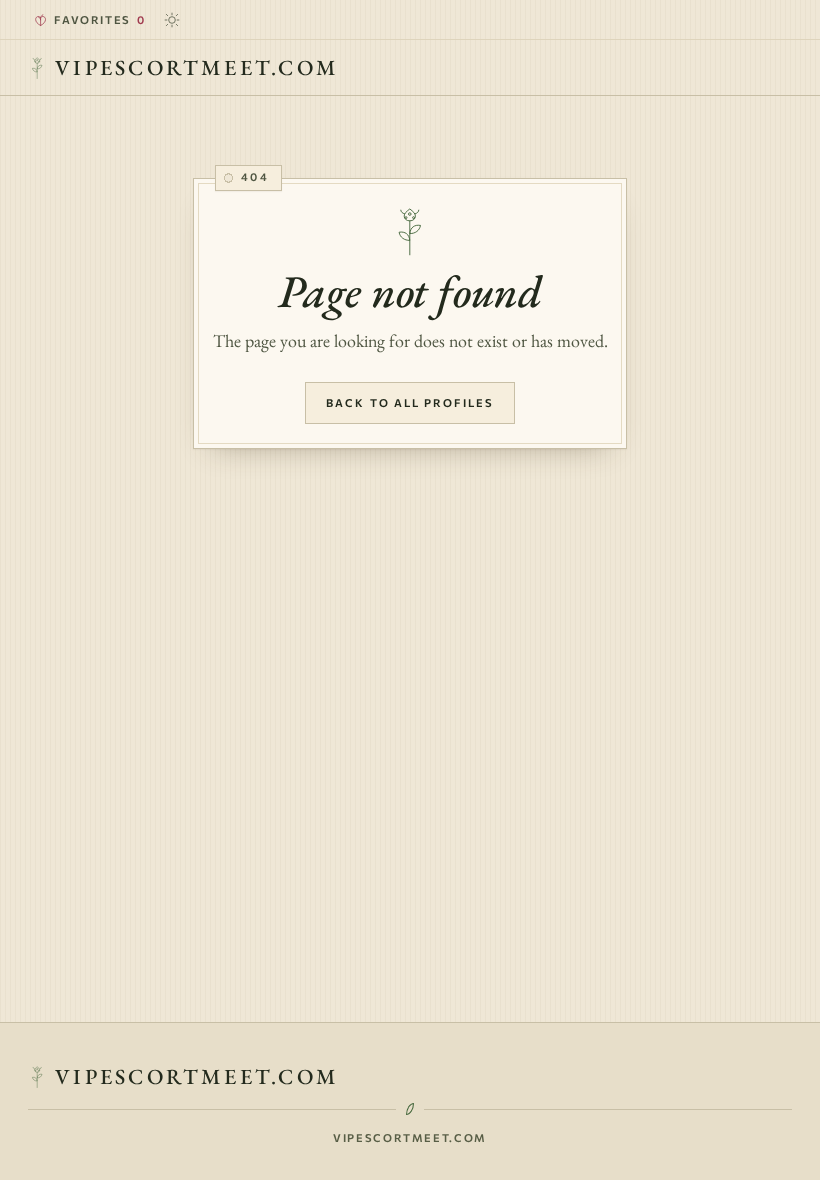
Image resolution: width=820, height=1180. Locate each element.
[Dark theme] (172, 20)
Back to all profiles (410, 402)
